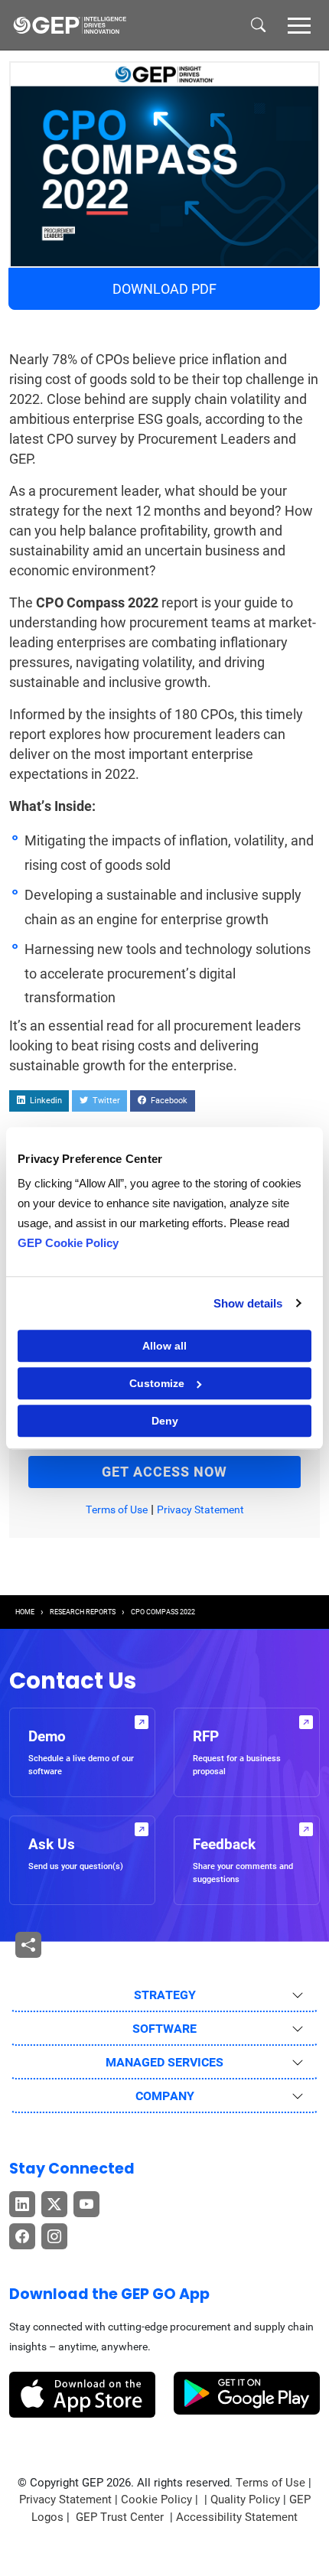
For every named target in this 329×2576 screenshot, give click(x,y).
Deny (165, 1421)
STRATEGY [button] (165, 1995)
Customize (157, 1383)
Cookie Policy (156, 2499)
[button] (299, 24)
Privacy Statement (200, 1509)
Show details (248, 1303)
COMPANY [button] (165, 2096)
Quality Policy (245, 2499)
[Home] (70, 25)
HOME (25, 1612)
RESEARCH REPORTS (83, 1612)
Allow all (164, 1346)
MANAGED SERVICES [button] (164, 2062)
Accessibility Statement (237, 2517)
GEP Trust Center (121, 2517)
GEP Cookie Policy (68, 1243)
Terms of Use (117, 1509)
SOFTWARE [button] (164, 2029)
